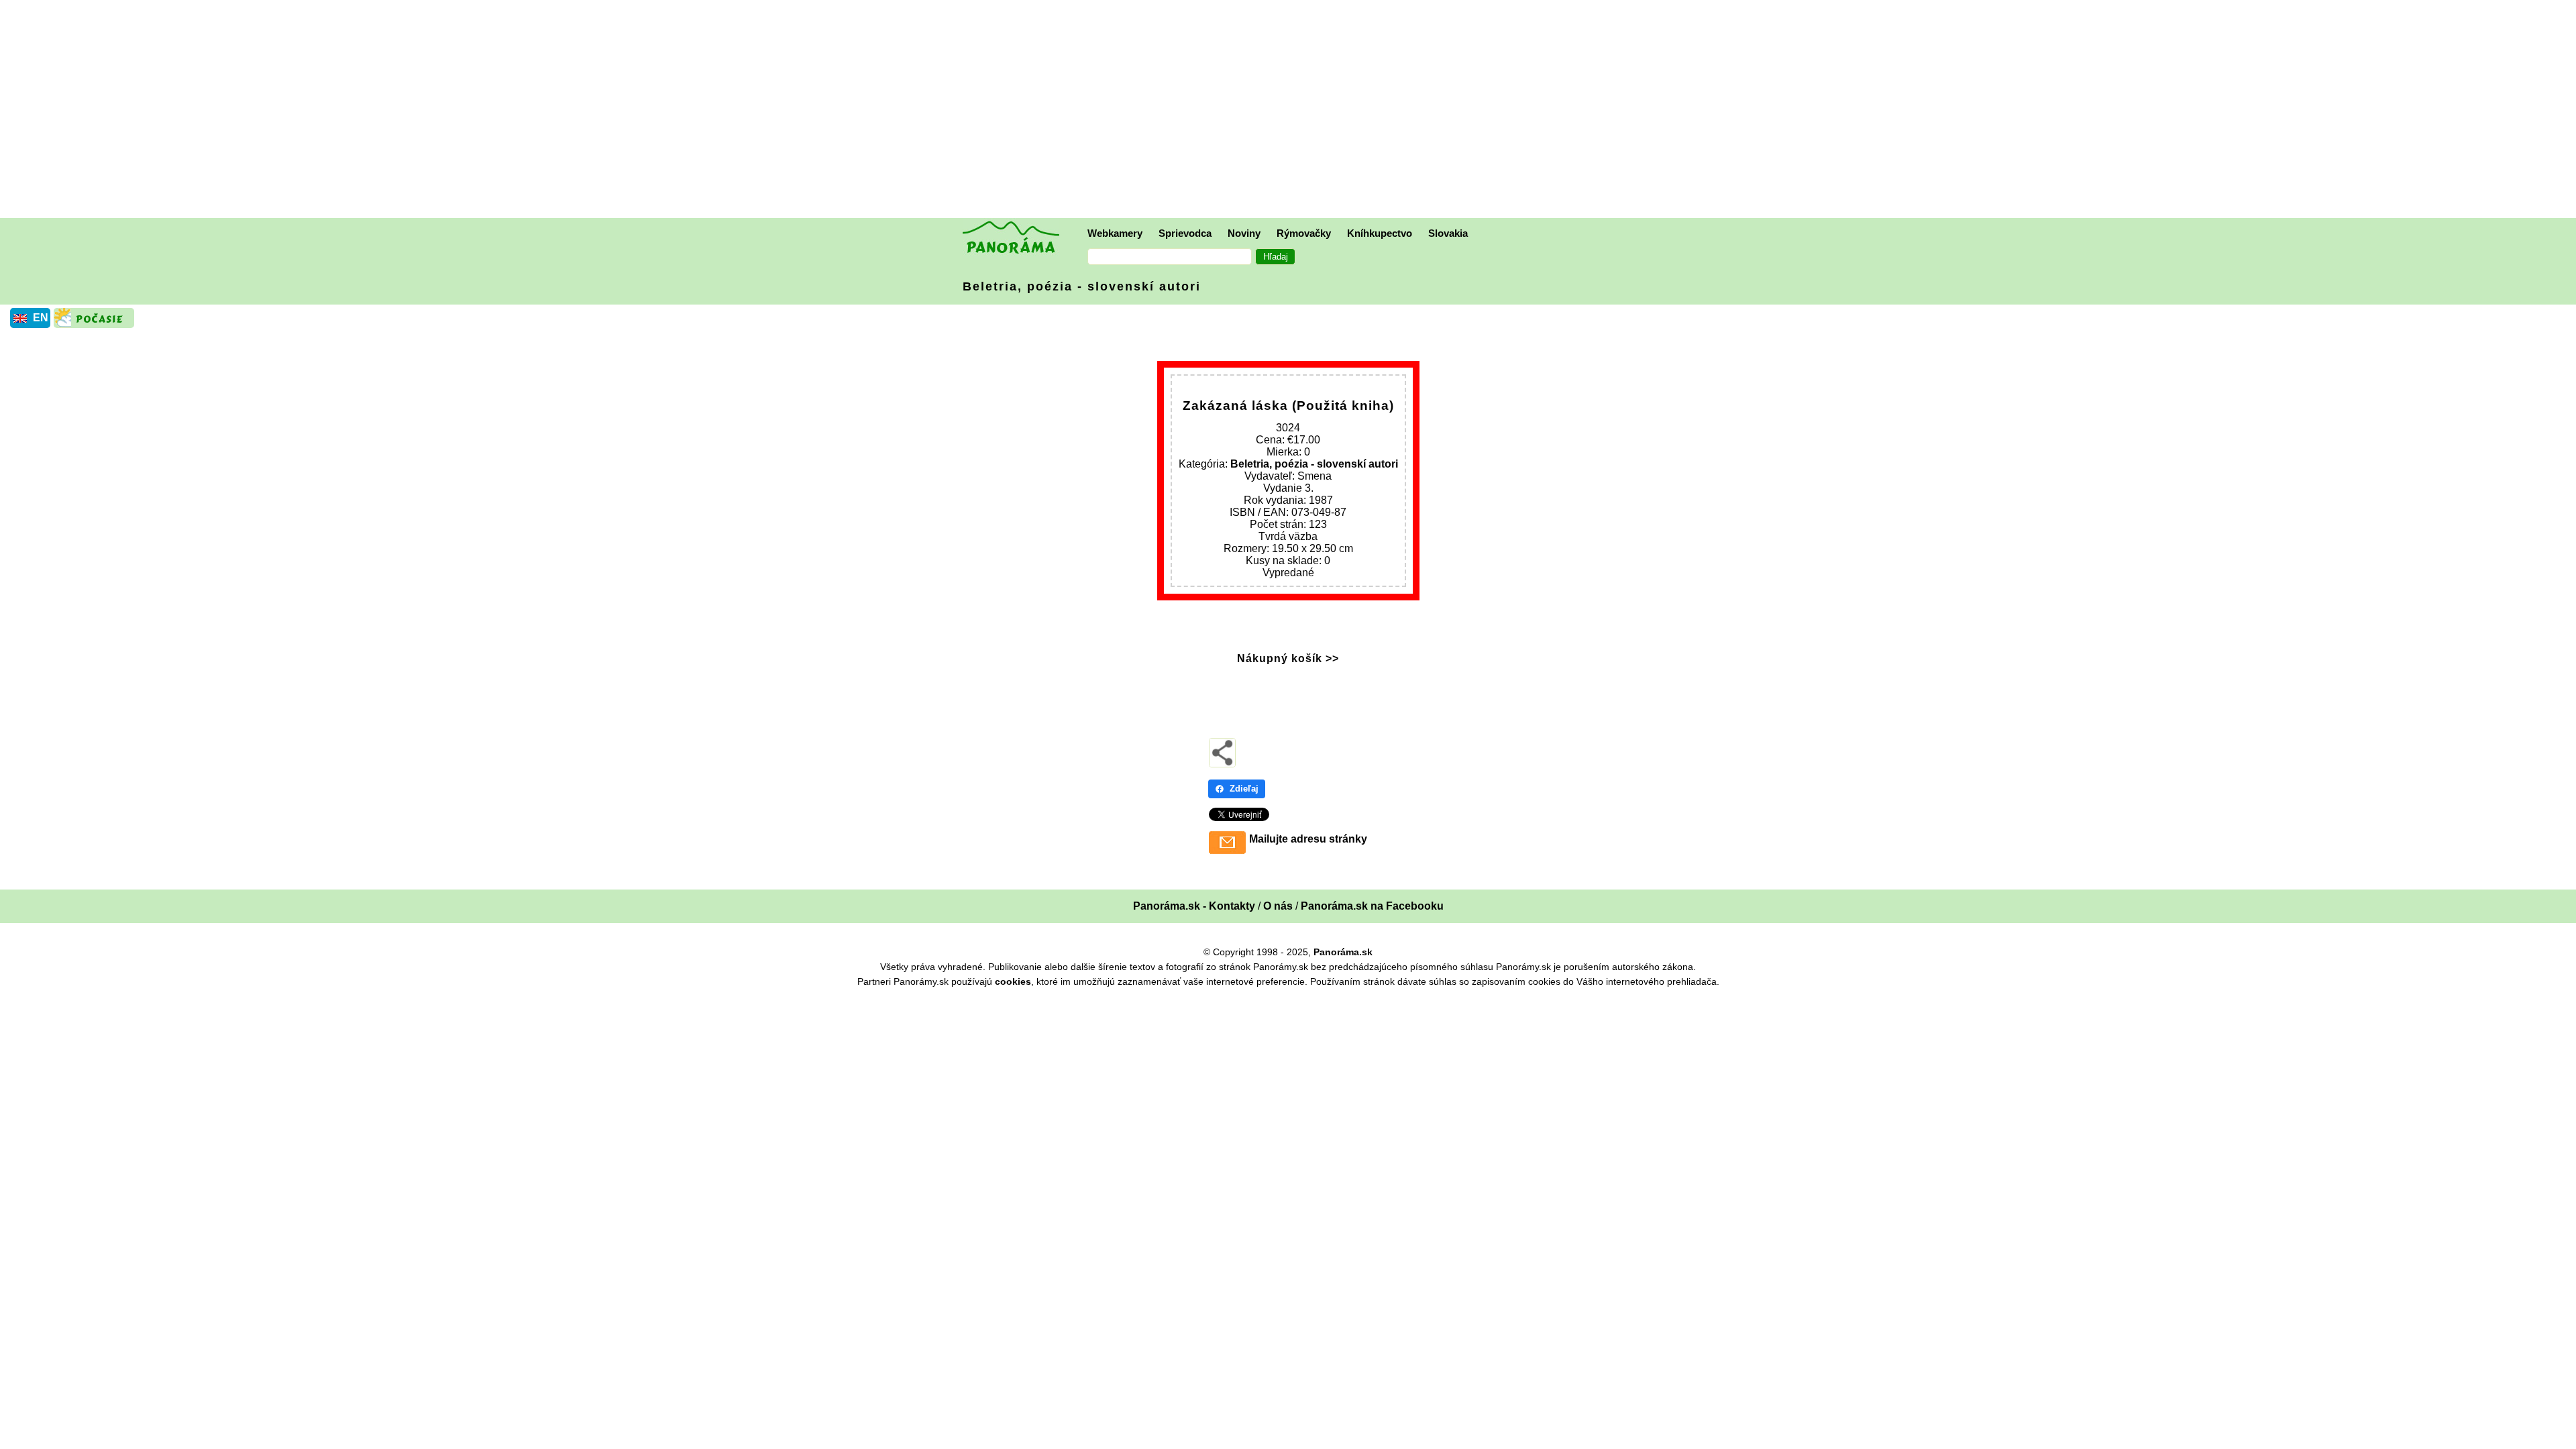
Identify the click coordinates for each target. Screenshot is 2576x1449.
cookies (1013, 981)
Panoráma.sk (1343, 952)
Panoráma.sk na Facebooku (1372, 906)
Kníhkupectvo (1380, 233)
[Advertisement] (1291, 111)
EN (41, 318)
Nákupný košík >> (1288, 658)
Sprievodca (1185, 233)
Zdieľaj (1244, 789)
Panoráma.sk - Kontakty (1194, 906)
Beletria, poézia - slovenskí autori (1082, 286)
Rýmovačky (1304, 233)
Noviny (1244, 233)
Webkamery (1115, 233)
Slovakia (1448, 233)
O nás (1278, 906)
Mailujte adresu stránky (1308, 839)
